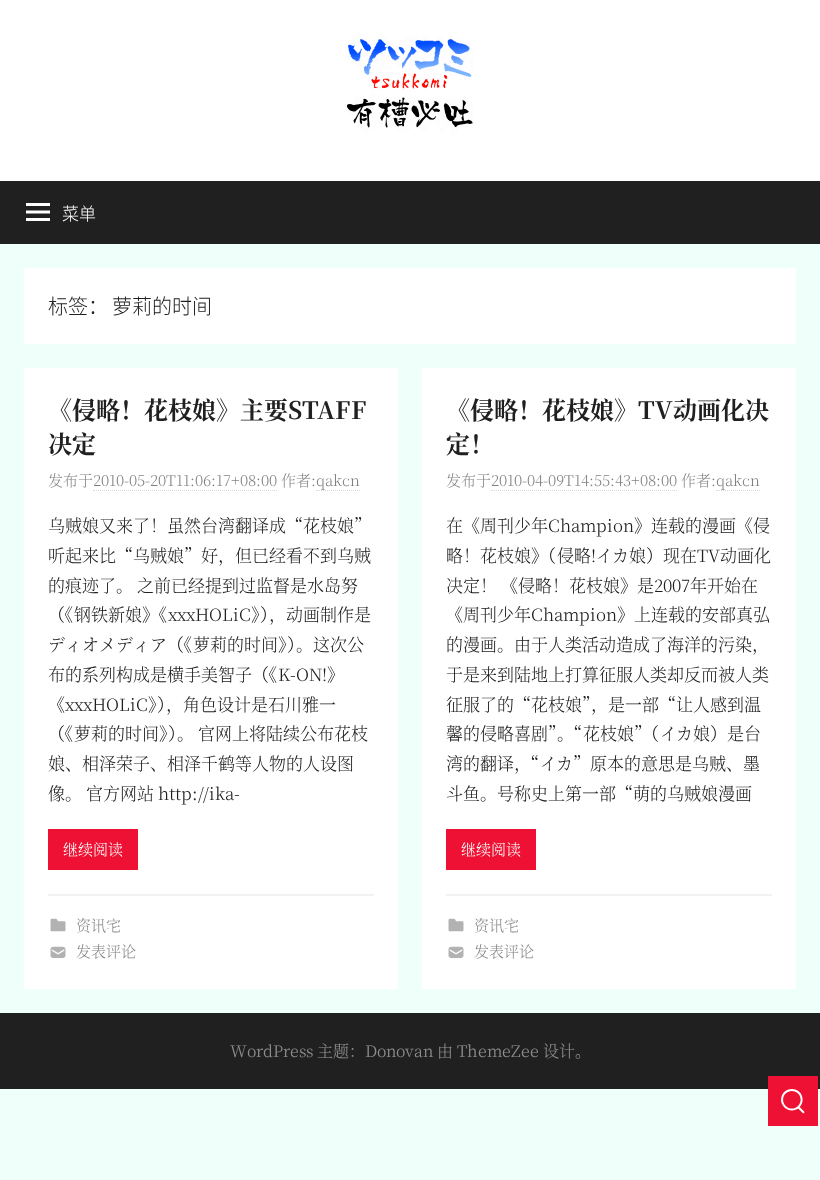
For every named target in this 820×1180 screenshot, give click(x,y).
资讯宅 (98, 924)
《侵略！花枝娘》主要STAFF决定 (207, 425)
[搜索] (793, 1101)
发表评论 (106, 950)
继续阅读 (93, 848)
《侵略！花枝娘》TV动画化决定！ (607, 425)
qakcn (338, 479)
